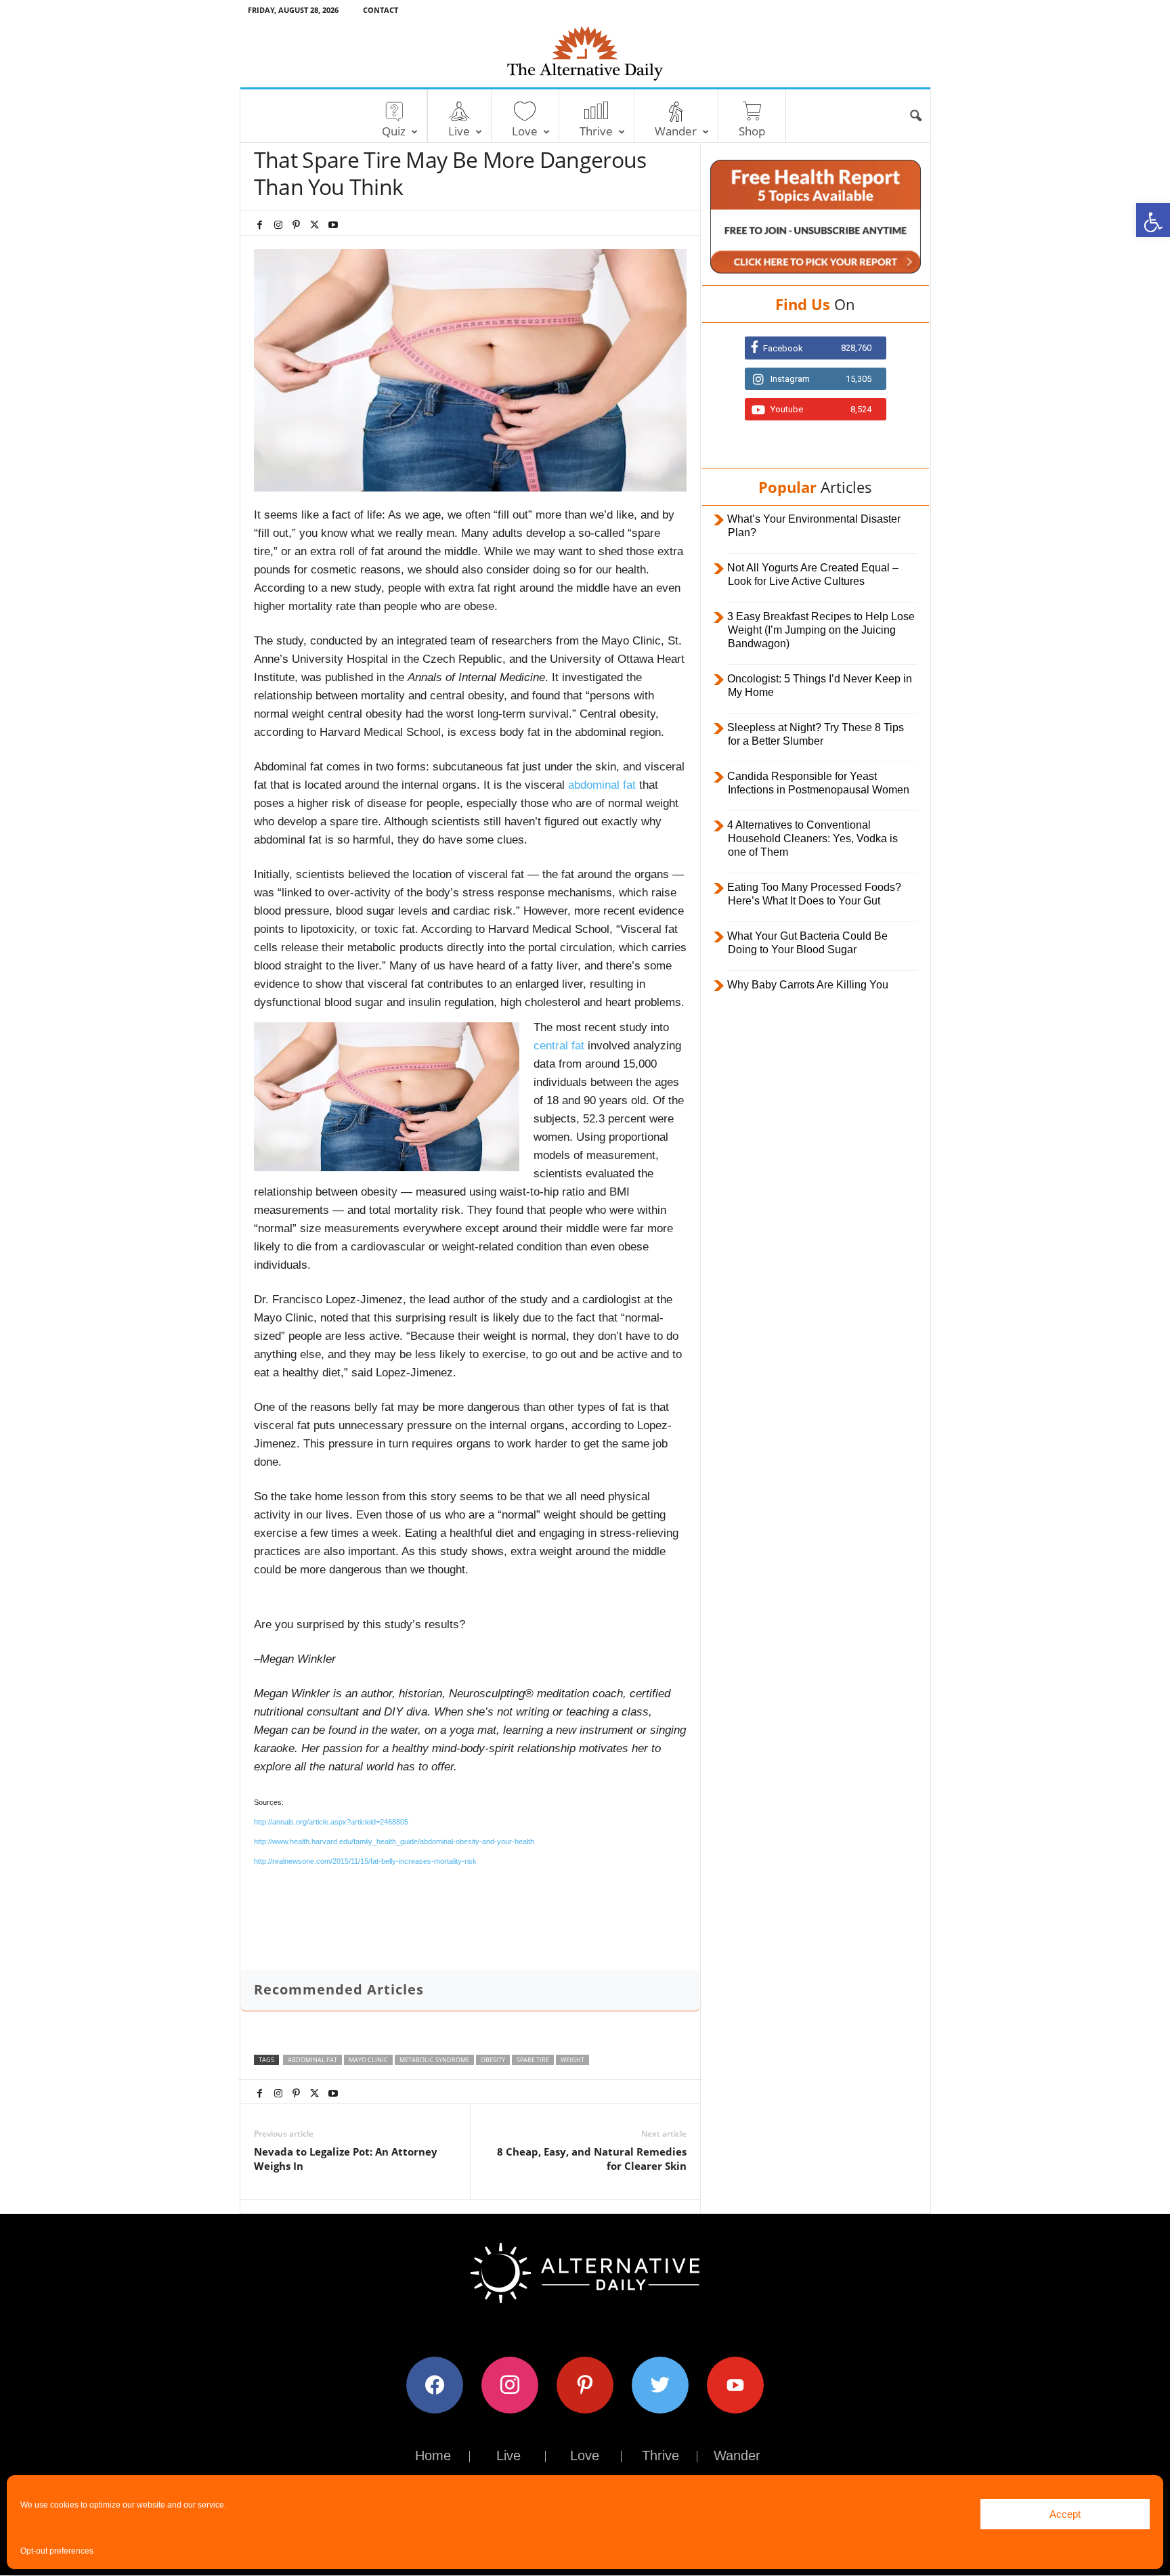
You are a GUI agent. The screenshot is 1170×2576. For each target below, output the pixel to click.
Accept (1065, 2514)
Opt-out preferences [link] (57, 2551)
